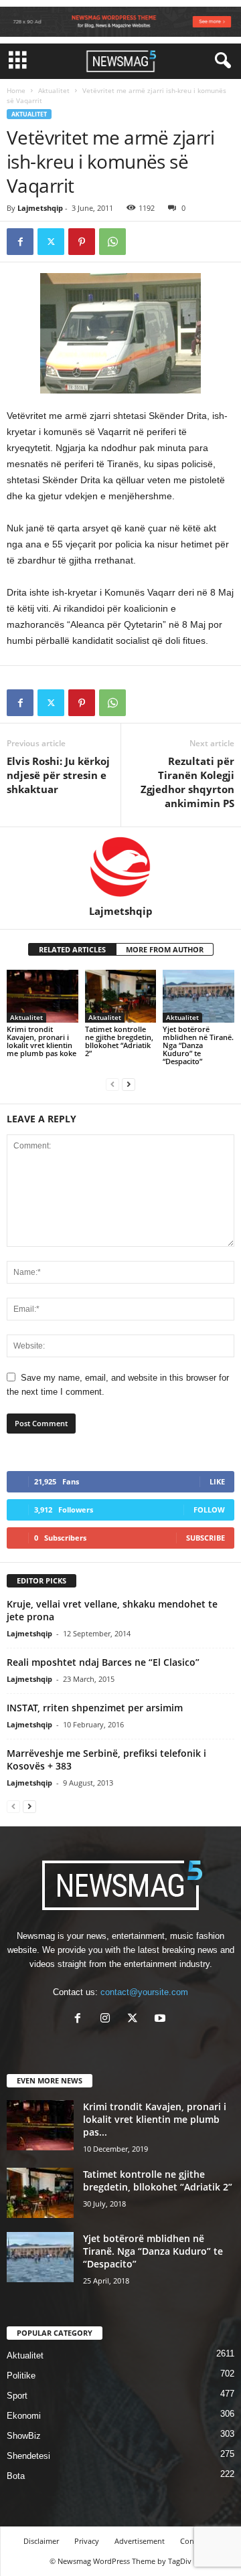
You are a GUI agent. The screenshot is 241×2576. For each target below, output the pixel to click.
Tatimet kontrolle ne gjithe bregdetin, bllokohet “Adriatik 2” (119, 1041)
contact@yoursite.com (144, 1992)
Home (16, 90)
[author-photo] (120, 866)
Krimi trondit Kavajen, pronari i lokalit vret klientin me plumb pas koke (42, 1041)
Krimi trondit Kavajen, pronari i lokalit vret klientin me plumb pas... (155, 2119)
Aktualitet (54, 90)
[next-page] (129, 1084)
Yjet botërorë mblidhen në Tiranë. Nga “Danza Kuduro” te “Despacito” (198, 1045)
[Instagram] (108, 2020)
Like (217, 1481)
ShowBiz (24, 2436)
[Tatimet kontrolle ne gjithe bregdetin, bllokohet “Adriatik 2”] (121, 997)
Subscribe (206, 1538)
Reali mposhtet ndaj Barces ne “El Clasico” (103, 1662)
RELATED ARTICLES (72, 949)
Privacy (87, 2541)
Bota (16, 2476)
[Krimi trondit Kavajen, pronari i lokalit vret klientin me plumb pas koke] (43, 997)
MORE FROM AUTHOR (165, 949)
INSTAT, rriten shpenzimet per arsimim (95, 1708)
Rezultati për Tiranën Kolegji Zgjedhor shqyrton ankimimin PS (187, 782)
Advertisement (140, 2541)
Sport (17, 2396)
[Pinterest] (82, 242)
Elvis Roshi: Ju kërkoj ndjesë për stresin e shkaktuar (58, 775)
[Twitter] (51, 242)
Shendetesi (28, 2456)
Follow (209, 1510)
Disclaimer (41, 2541)
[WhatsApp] (112, 242)
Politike (21, 2376)
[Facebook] (20, 242)
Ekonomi (24, 2416)
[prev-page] (112, 1084)
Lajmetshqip (40, 208)
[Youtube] (162, 2020)
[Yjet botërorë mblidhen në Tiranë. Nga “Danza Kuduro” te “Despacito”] (198, 997)
